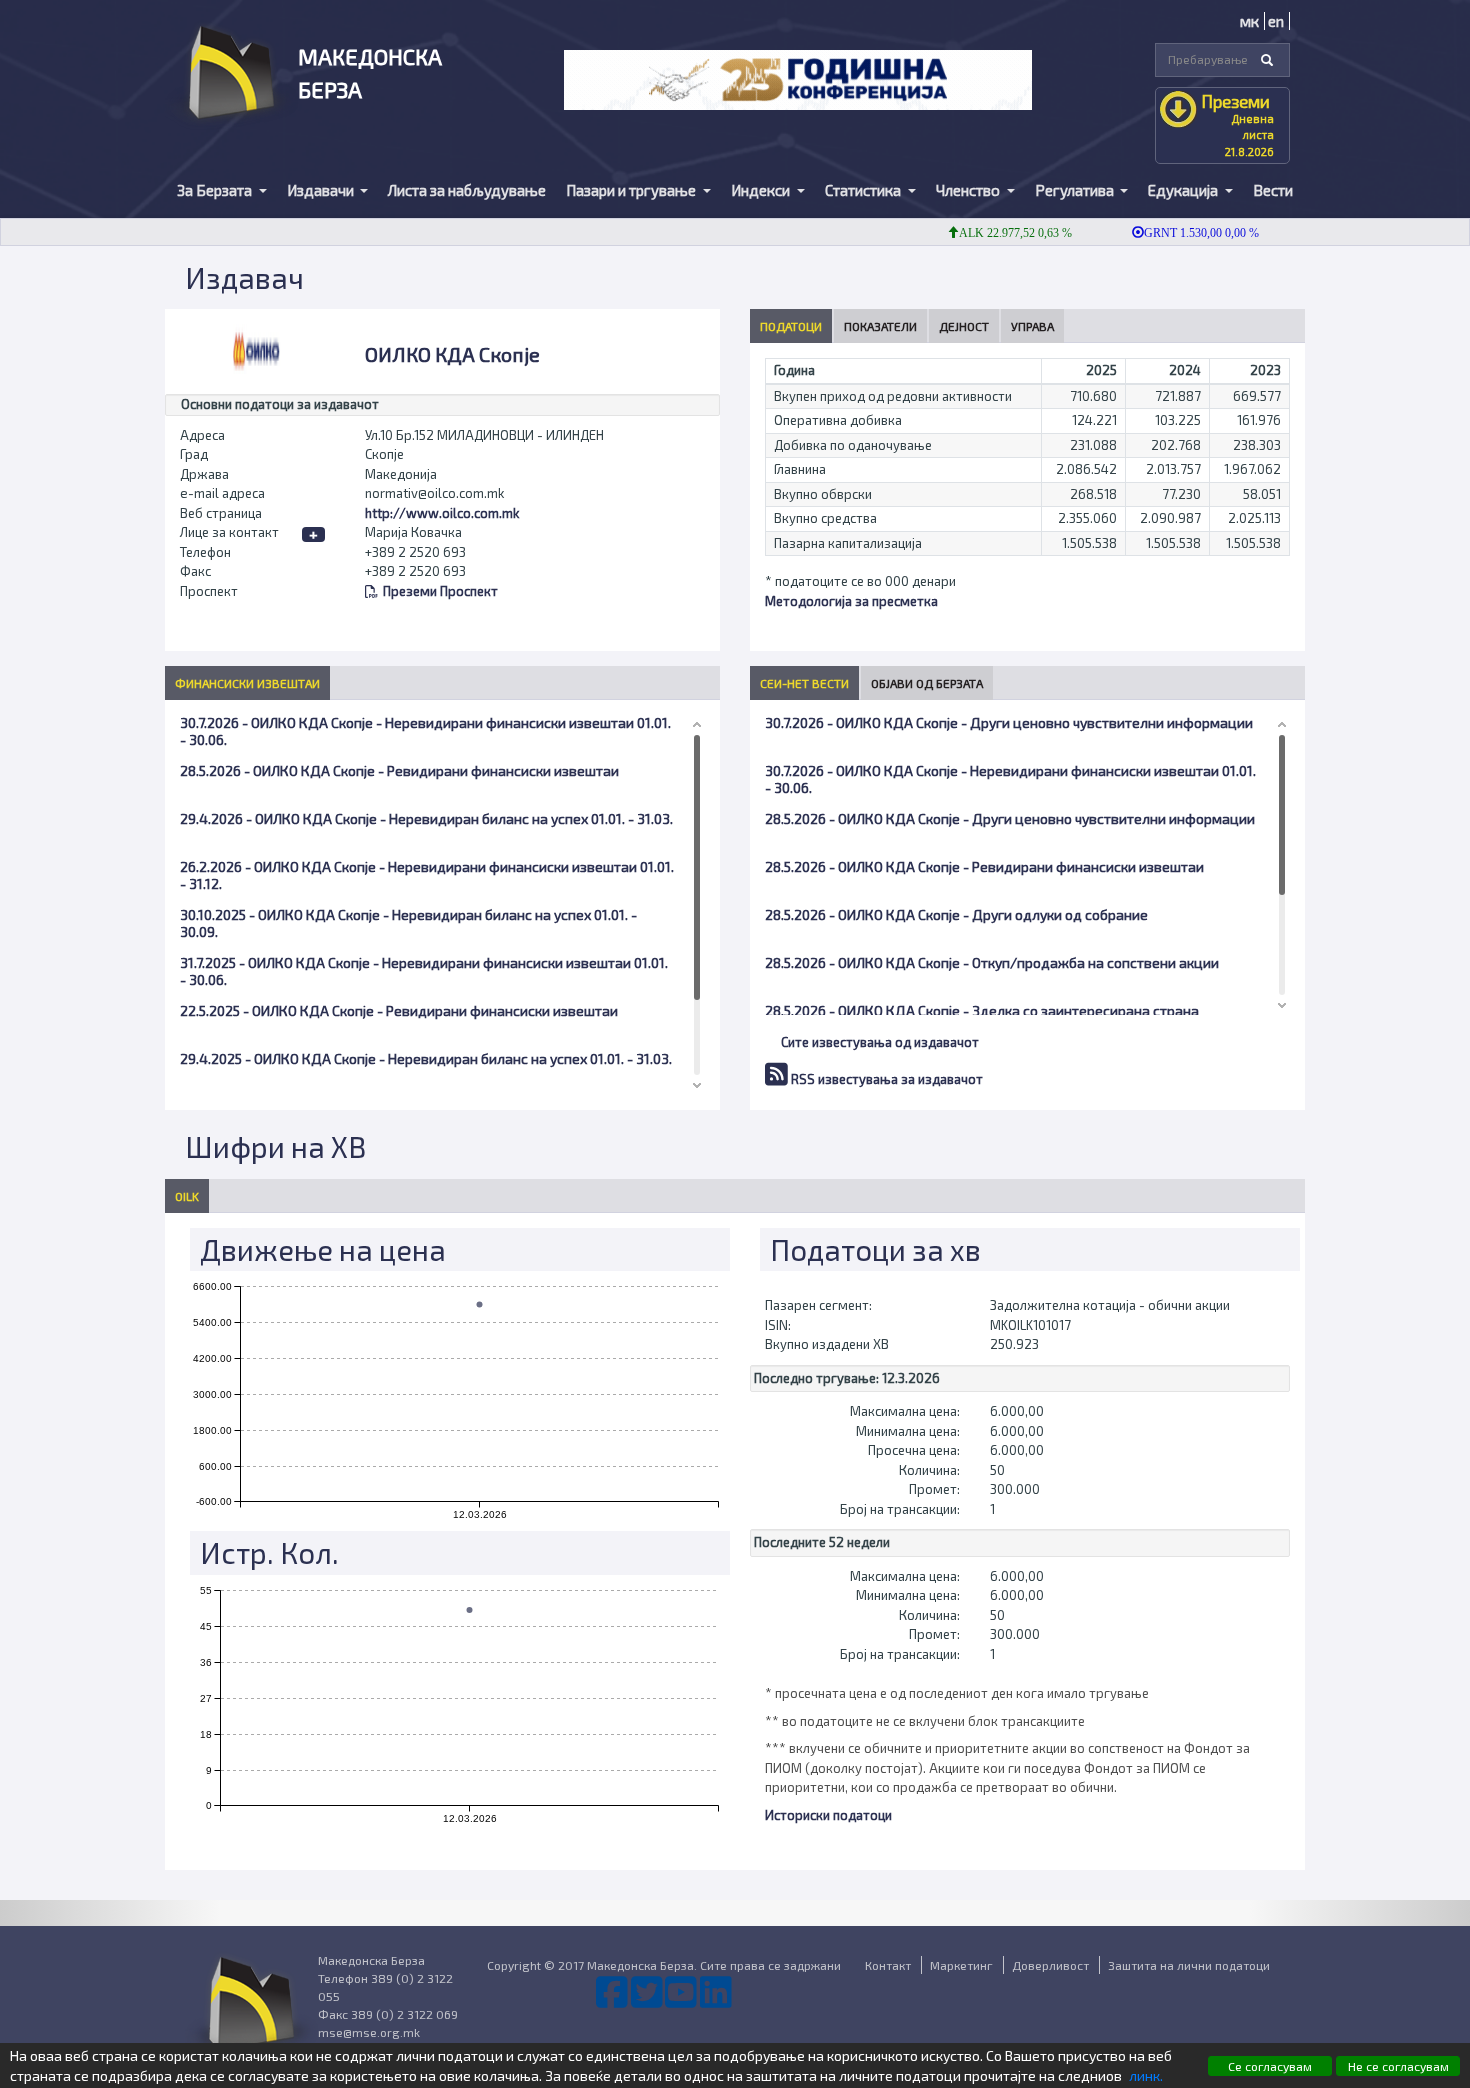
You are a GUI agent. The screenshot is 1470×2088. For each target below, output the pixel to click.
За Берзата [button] (216, 190)
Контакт (888, 1965)
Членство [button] (969, 190)
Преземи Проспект (440, 591)
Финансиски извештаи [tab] (247, 683)
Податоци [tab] (791, 326)
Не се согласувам (1398, 2066)
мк (1249, 21)
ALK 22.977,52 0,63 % (988, 233)
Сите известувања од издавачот (880, 1042)
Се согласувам (1270, 2066)
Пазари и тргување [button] (632, 190)
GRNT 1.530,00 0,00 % (1174, 233)
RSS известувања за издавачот (885, 1079)
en (1276, 21)
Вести (1273, 190)
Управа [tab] (1032, 326)
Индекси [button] (762, 190)
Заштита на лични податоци (1189, 1965)
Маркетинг (961, 1965)
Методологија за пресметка (851, 601)
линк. (1146, 2075)
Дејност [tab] (964, 326)
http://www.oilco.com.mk (442, 513)
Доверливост (1050, 1965)
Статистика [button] (864, 190)
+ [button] (313, 534)
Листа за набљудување (467, 190)
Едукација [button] (1184, 190)
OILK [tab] (187, 1196)
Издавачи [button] (322, 190)
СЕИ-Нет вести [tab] (804, 683)
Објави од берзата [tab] (927, 683)
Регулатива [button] (1076, 190)
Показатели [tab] (880, 326)
